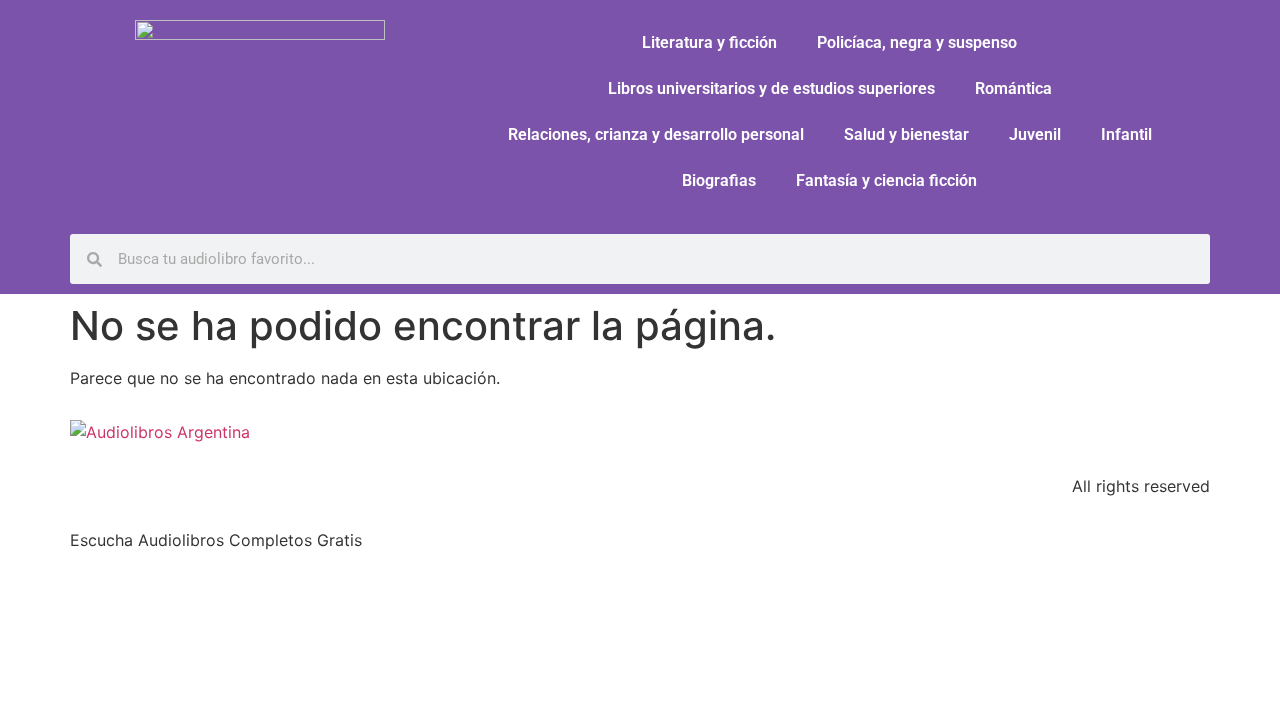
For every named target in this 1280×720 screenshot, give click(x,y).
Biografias (719, 180)
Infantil (1126, 134)
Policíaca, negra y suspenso (917, 42)
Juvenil (1035, 134)
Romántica (1013, 88)
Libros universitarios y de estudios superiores (771, 88)
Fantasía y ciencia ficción (886, 180)
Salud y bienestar (906, 134)
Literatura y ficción (709, 42)
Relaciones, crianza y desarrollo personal (656, 134)
